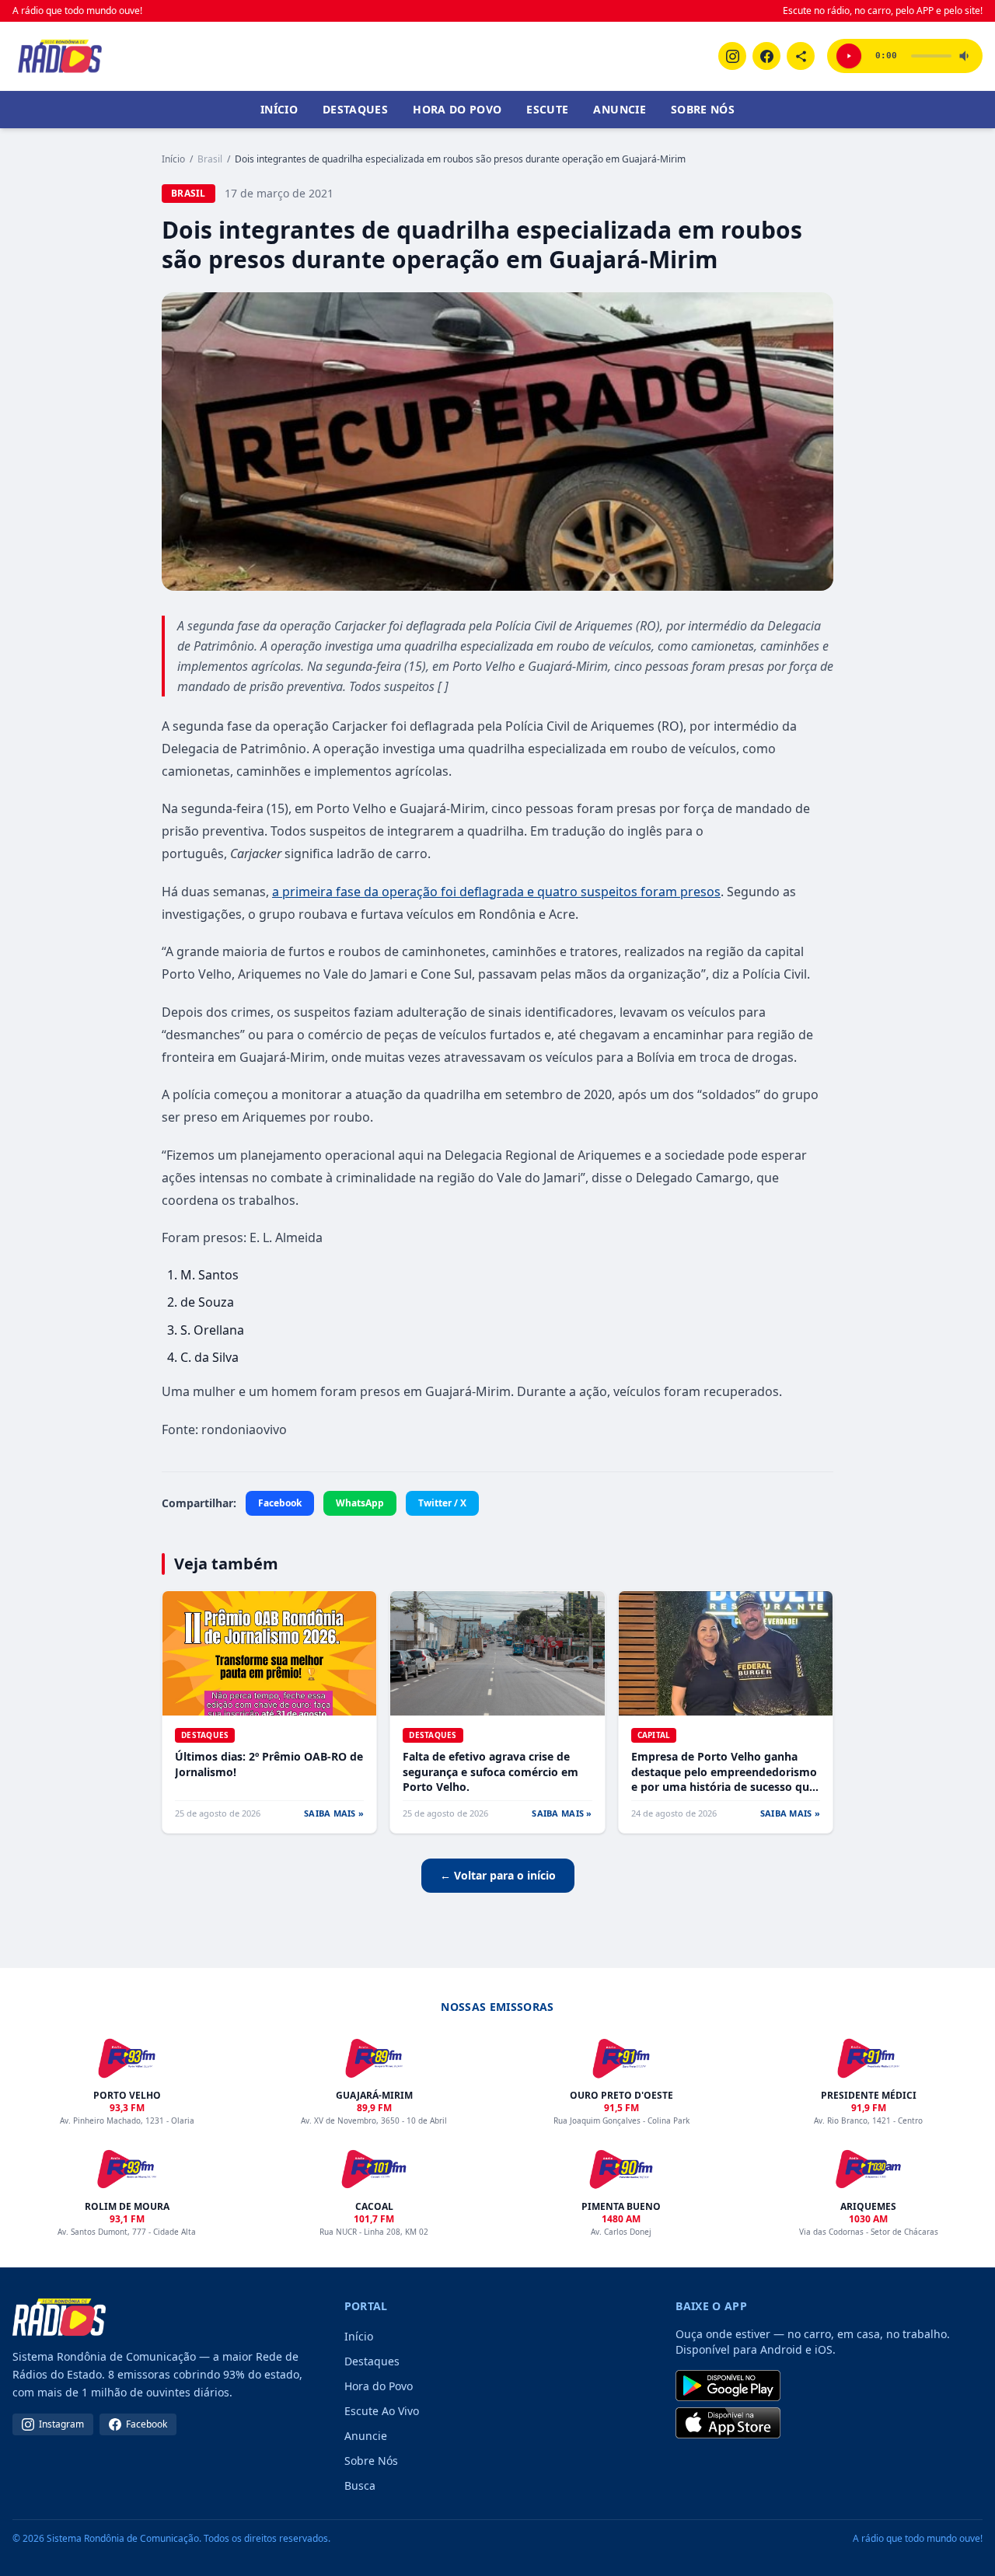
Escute (547, 109)
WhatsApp (360, 1503)
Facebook (280, 1503)
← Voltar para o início (498, 1875)
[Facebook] (766, 56)
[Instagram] (732, 56)
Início (279, 109)
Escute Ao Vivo (382, 2411)
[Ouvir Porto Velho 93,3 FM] (849, 56)
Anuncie (619, 109)
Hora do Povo (457, 109)
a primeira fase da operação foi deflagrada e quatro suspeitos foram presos (496, 892)
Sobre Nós (703, 109)
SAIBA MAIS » (334, 1813)
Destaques (355, 109)
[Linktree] (801, 56)
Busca (360, 2485)
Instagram (61, 2424)
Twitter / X (442, 1503)
